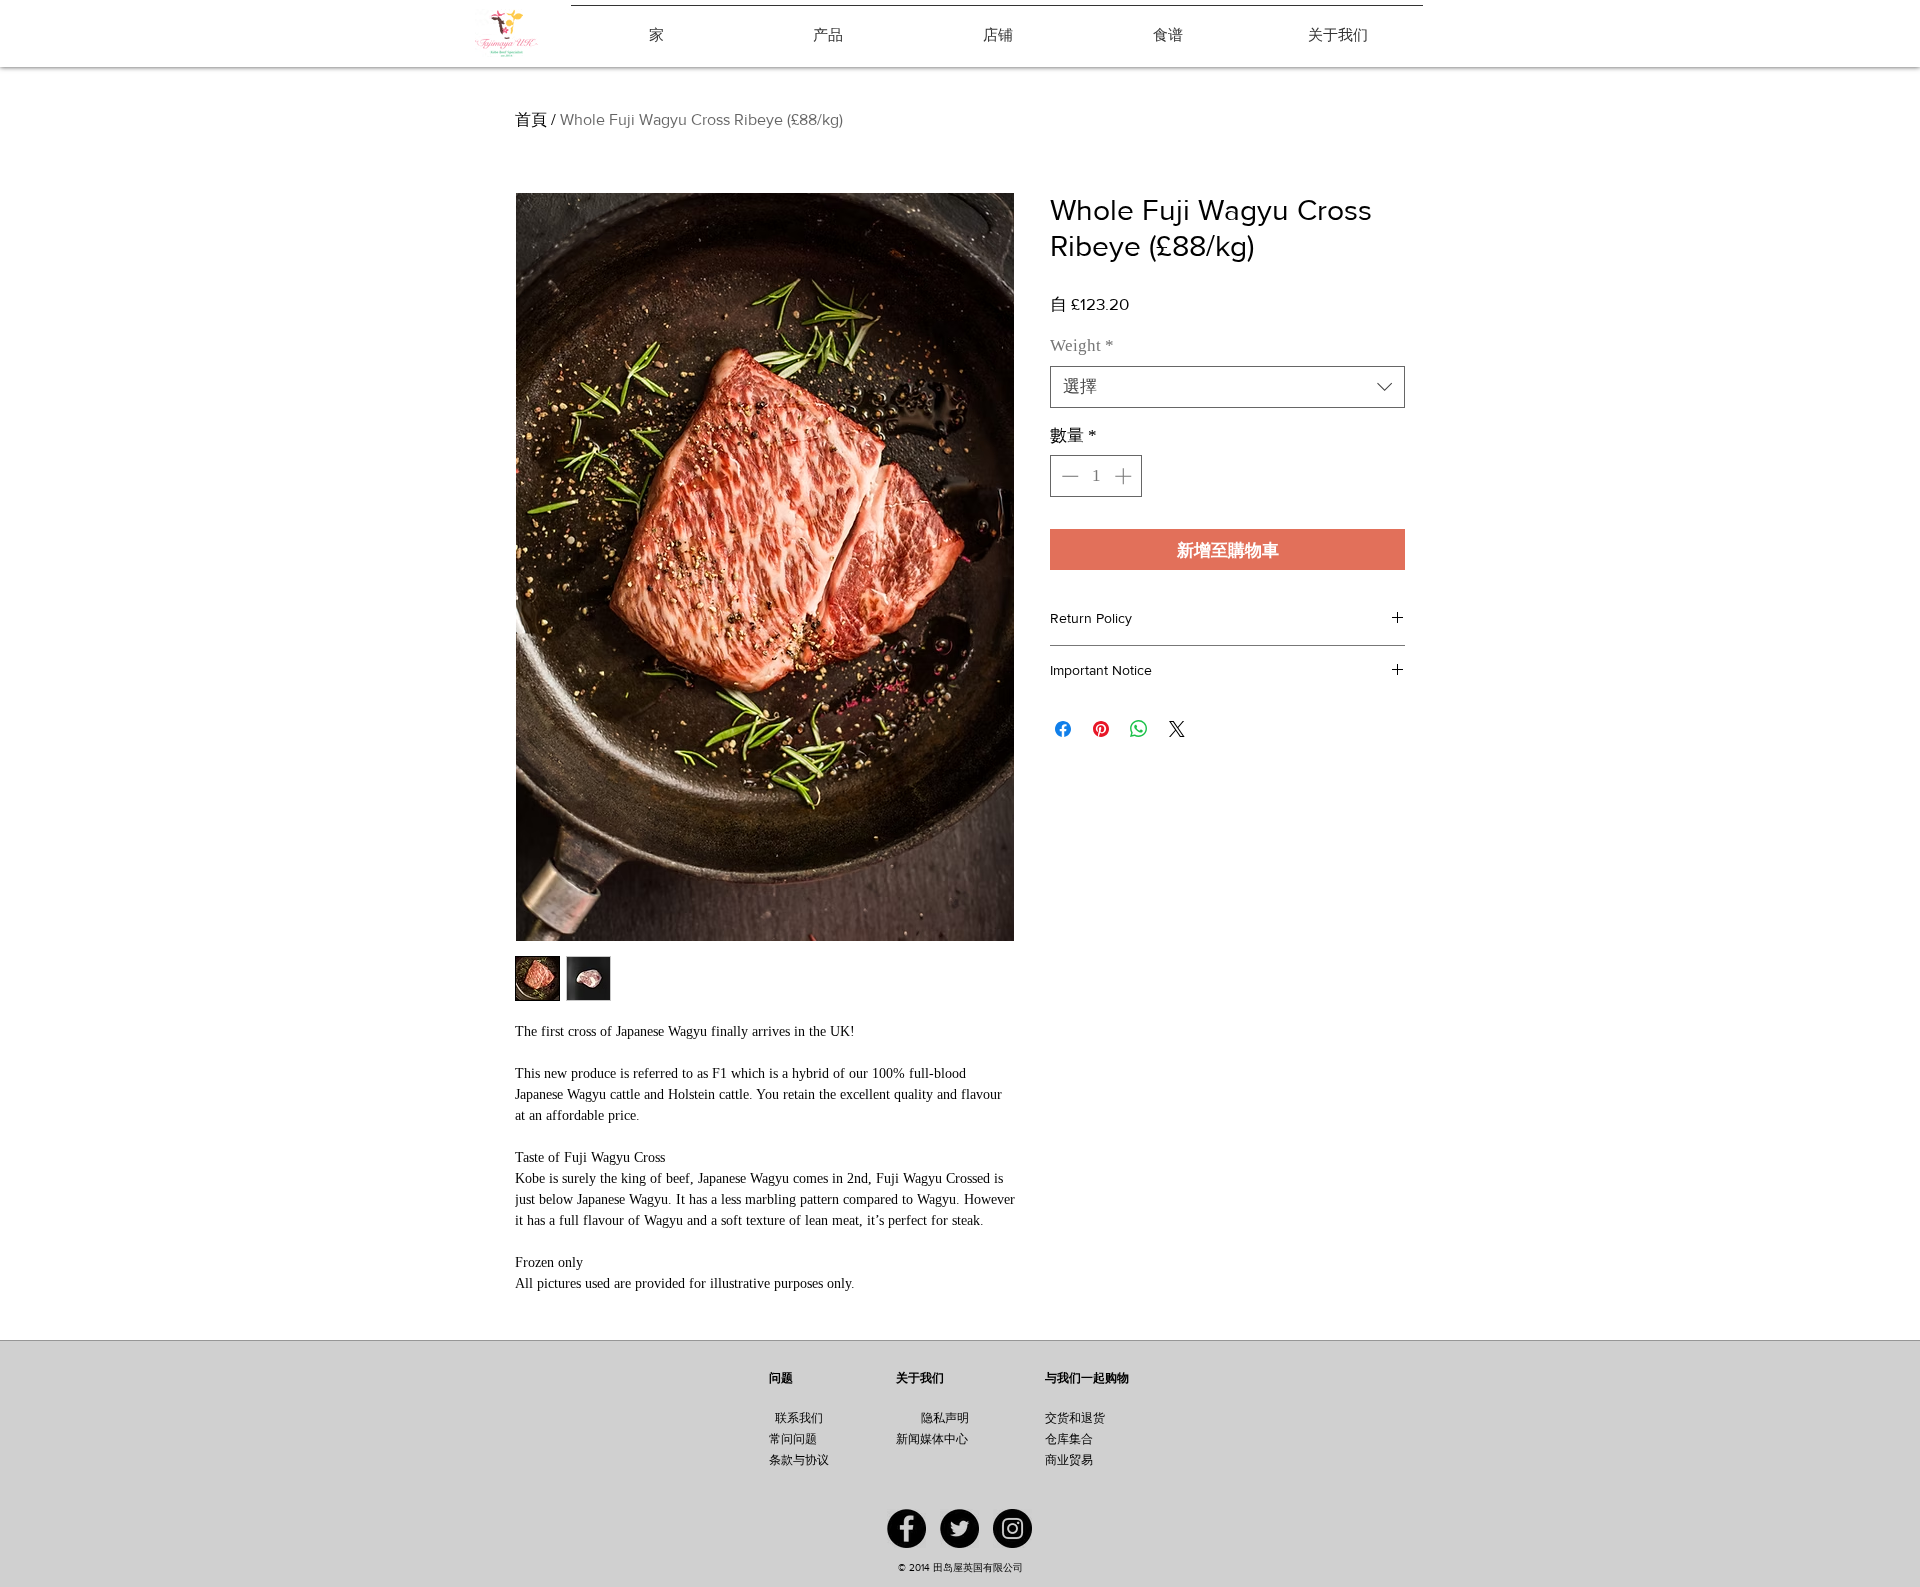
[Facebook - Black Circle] (906, 1528)
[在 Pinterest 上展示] (1101, 729)
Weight (1082, 345)
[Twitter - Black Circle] (959, 1528)
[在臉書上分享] (1063, 729)
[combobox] (1227, 387)
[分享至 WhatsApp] (1139, 729)
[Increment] (1125, 476)
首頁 (531, 119)
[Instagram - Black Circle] (1012, 1528)
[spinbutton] (1096, 476)
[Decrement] (1068, 476)
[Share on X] (1177, 729)
